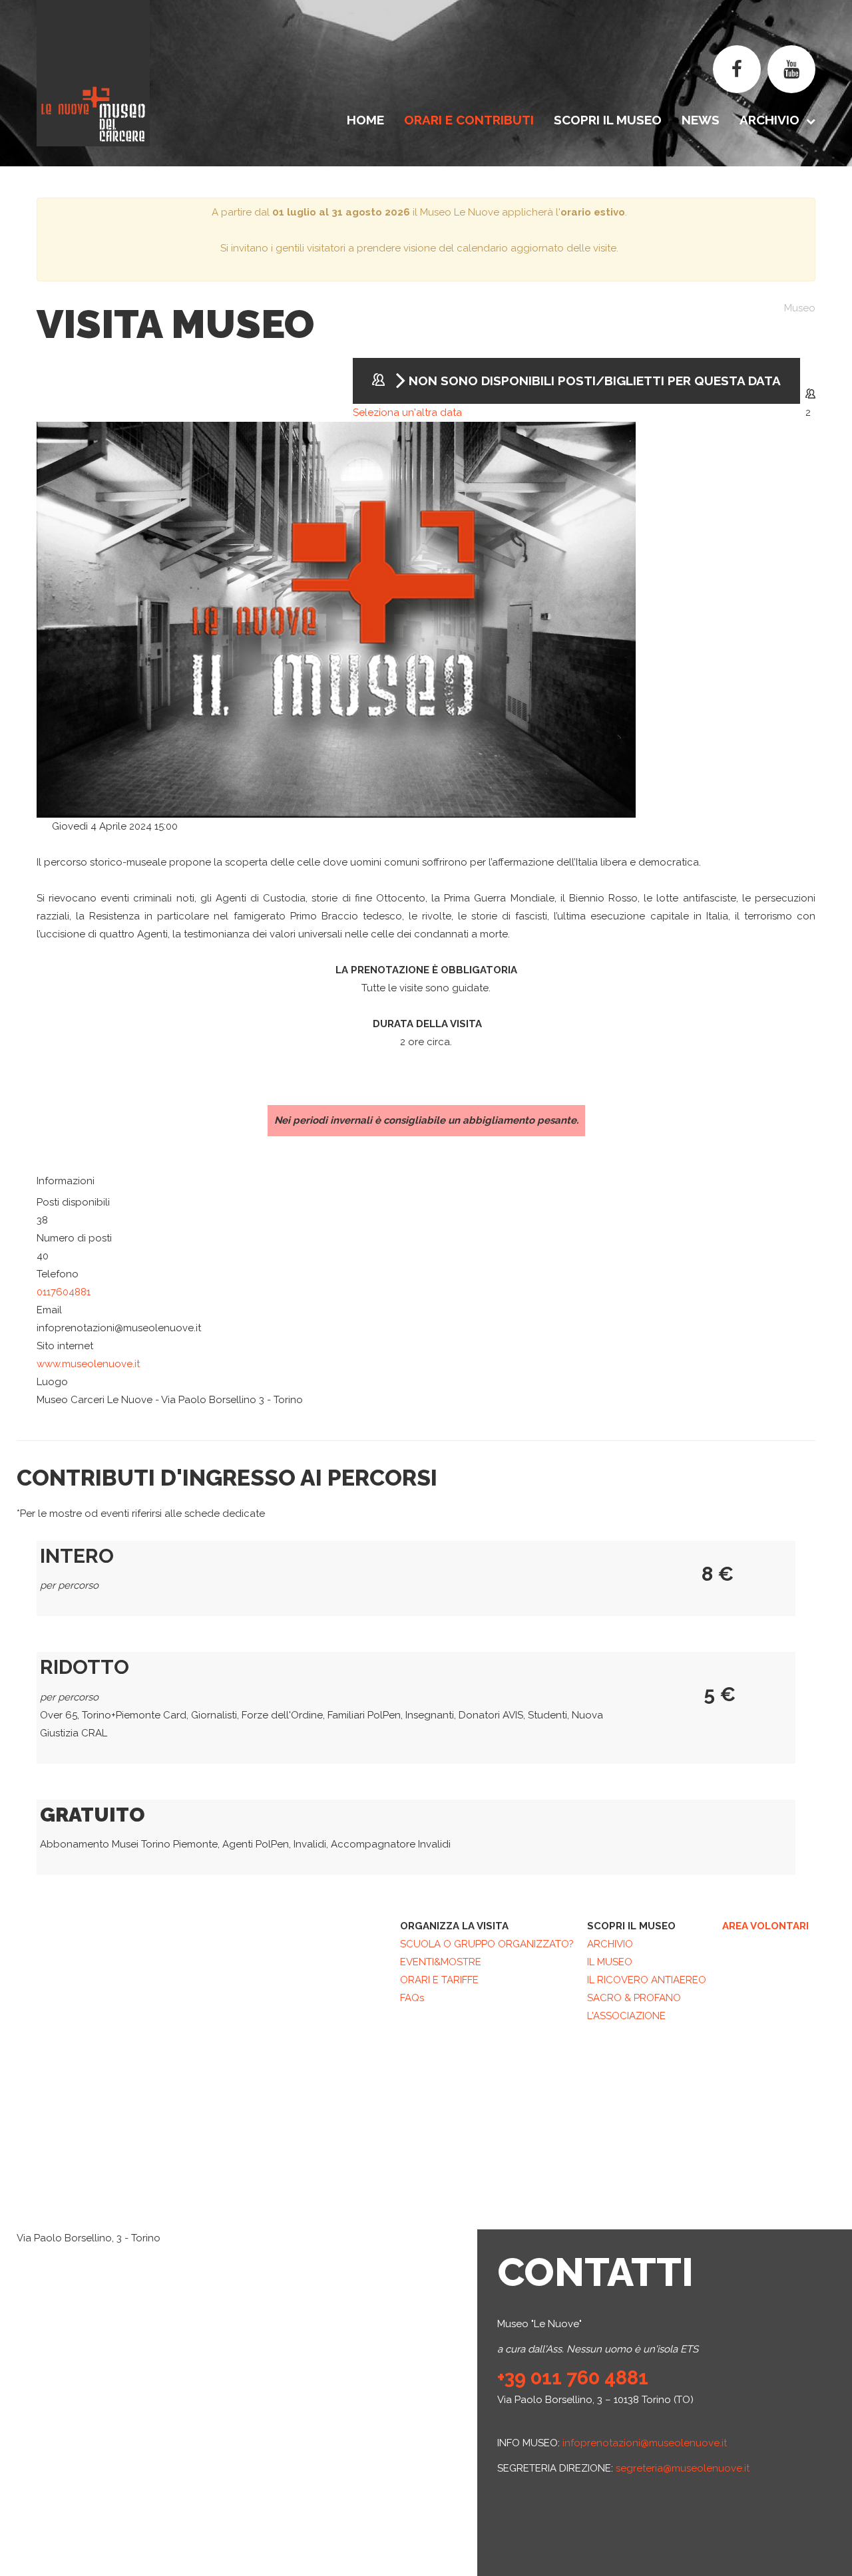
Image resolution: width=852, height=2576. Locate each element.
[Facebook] (737, 69)
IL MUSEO (610, 1962)
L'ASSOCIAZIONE (626, 2016)
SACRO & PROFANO (634, 1998)
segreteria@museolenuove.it (683, 2468)
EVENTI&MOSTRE (441, 1962)
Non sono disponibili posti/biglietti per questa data (593, 381)
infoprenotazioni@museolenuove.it (645, 2443)
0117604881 (64, 1292)
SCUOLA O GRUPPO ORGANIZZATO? (487, 1944)
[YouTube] (791, 69)
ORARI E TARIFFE (439, 1980)
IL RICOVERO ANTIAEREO (647, 1980)
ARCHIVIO (610, 1944)
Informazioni (66, 1181)
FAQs (412, 1998)
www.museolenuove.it (88, 1364)
